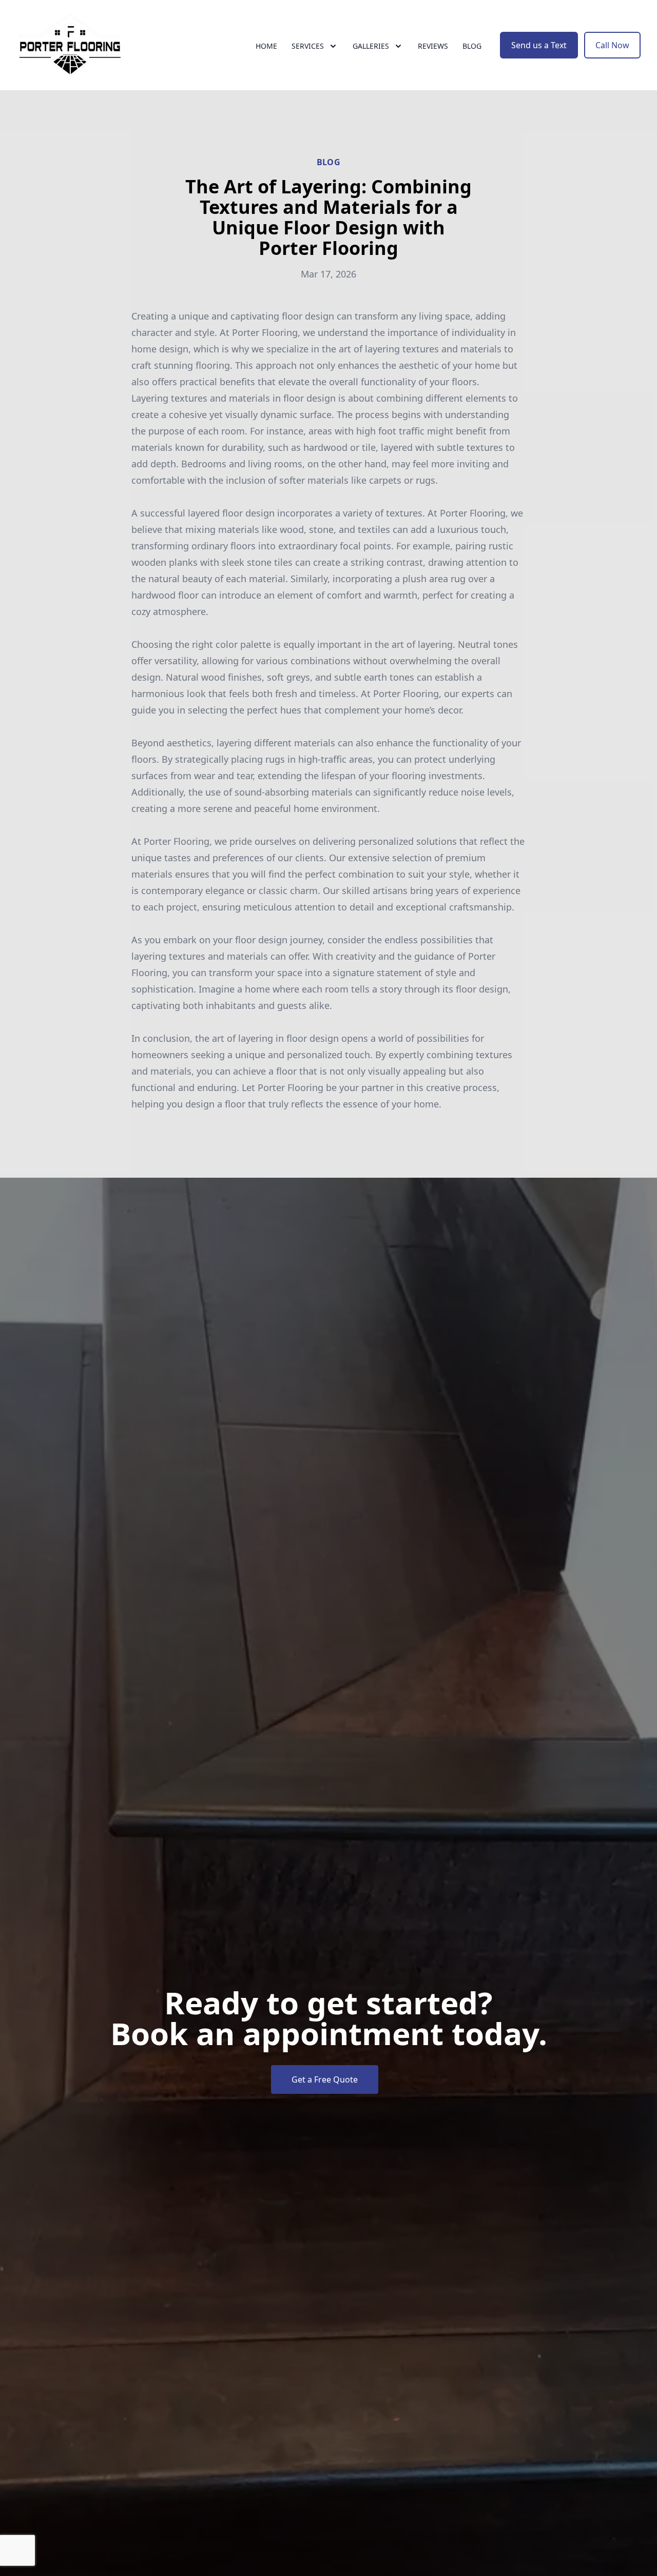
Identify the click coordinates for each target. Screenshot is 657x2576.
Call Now (612, 45)
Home (266, 46)
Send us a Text (539, 45)
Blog (472, 46)
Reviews (433, 46)
